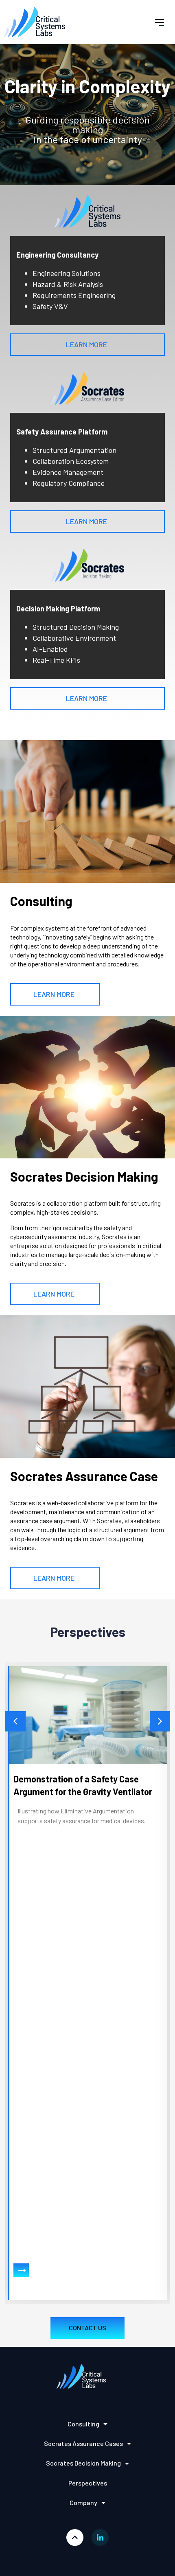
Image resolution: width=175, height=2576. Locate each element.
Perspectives (88, 2483)
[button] (160, 22)
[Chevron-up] (75, 2538)
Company (83, 2502)
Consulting (83, 2424)
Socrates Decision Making (83, 2463)
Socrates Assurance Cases (83, 2443)
